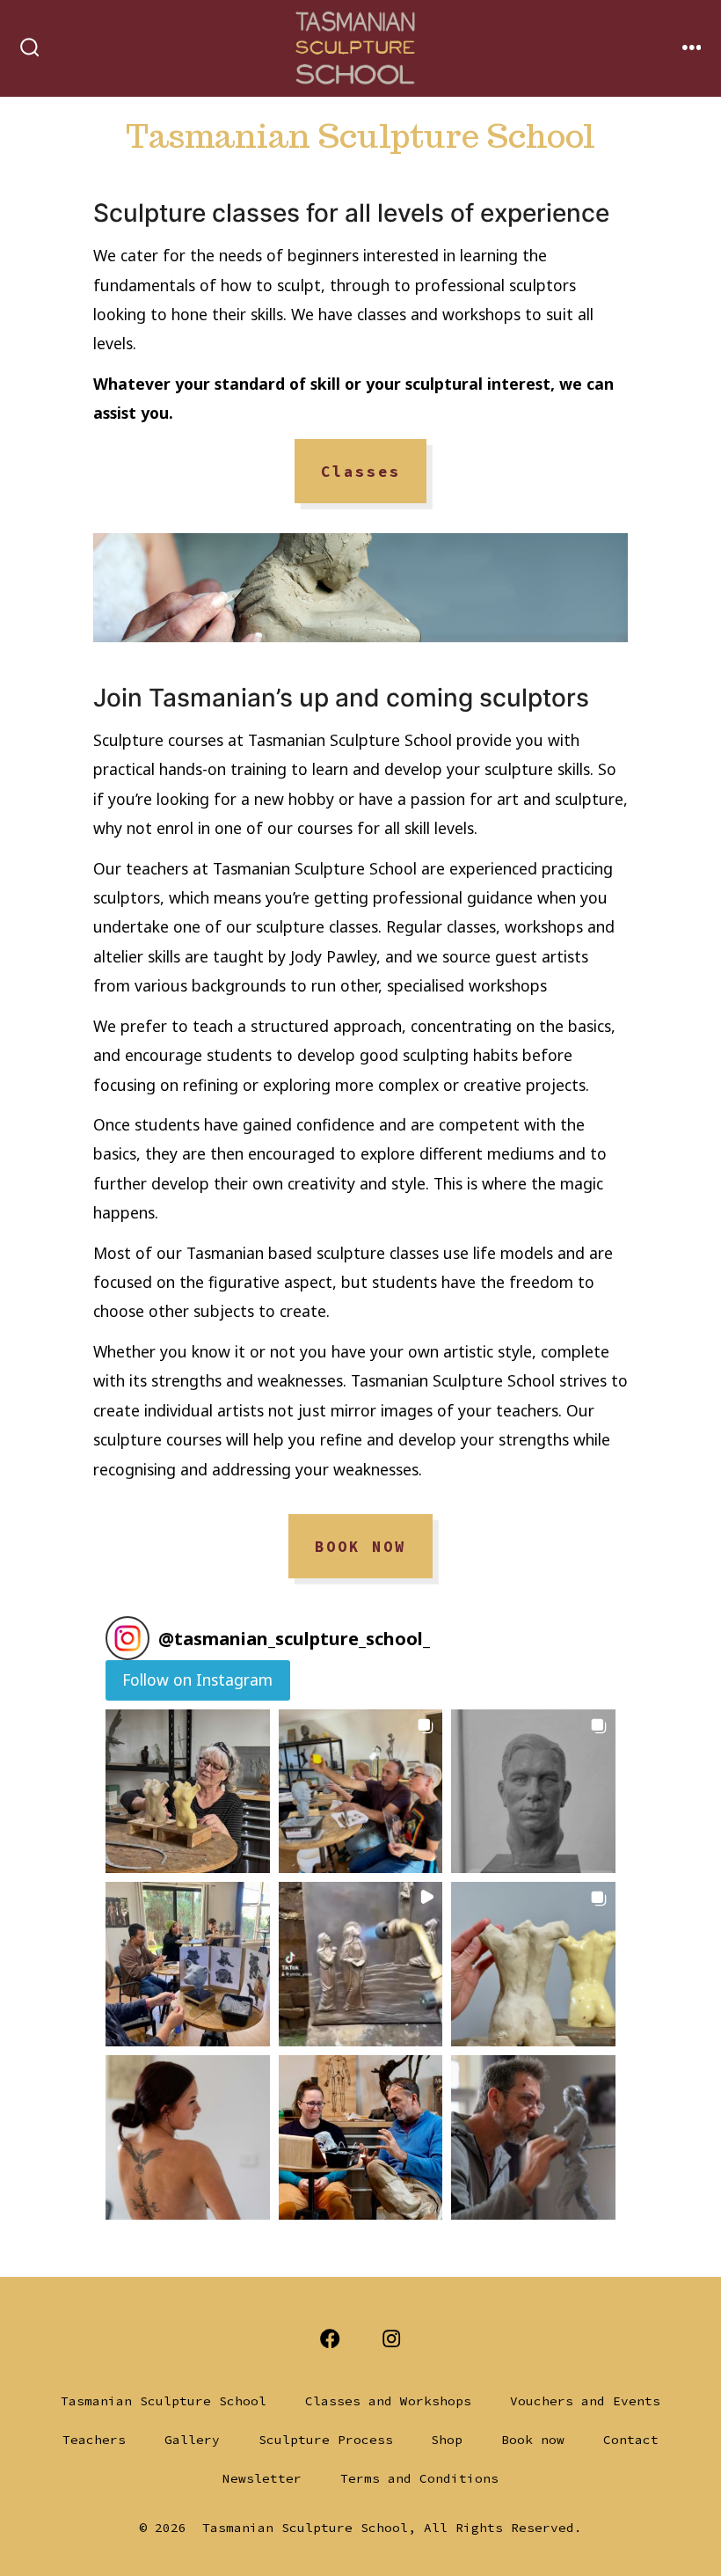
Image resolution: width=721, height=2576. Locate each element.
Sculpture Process (326, 2440)
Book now (533, 2440)
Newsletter (262, 2478)
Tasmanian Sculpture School (164, 2401)
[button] (188, 1792)
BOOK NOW (360, 1547)
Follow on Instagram (197, 1680)
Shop (447, 2440)
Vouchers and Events (585, 2401)
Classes (361, 472)
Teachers (94, 2440)
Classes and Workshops (388, 2401)
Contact (631, 2440)
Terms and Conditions (419, 2478)
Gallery (192, 2440)
